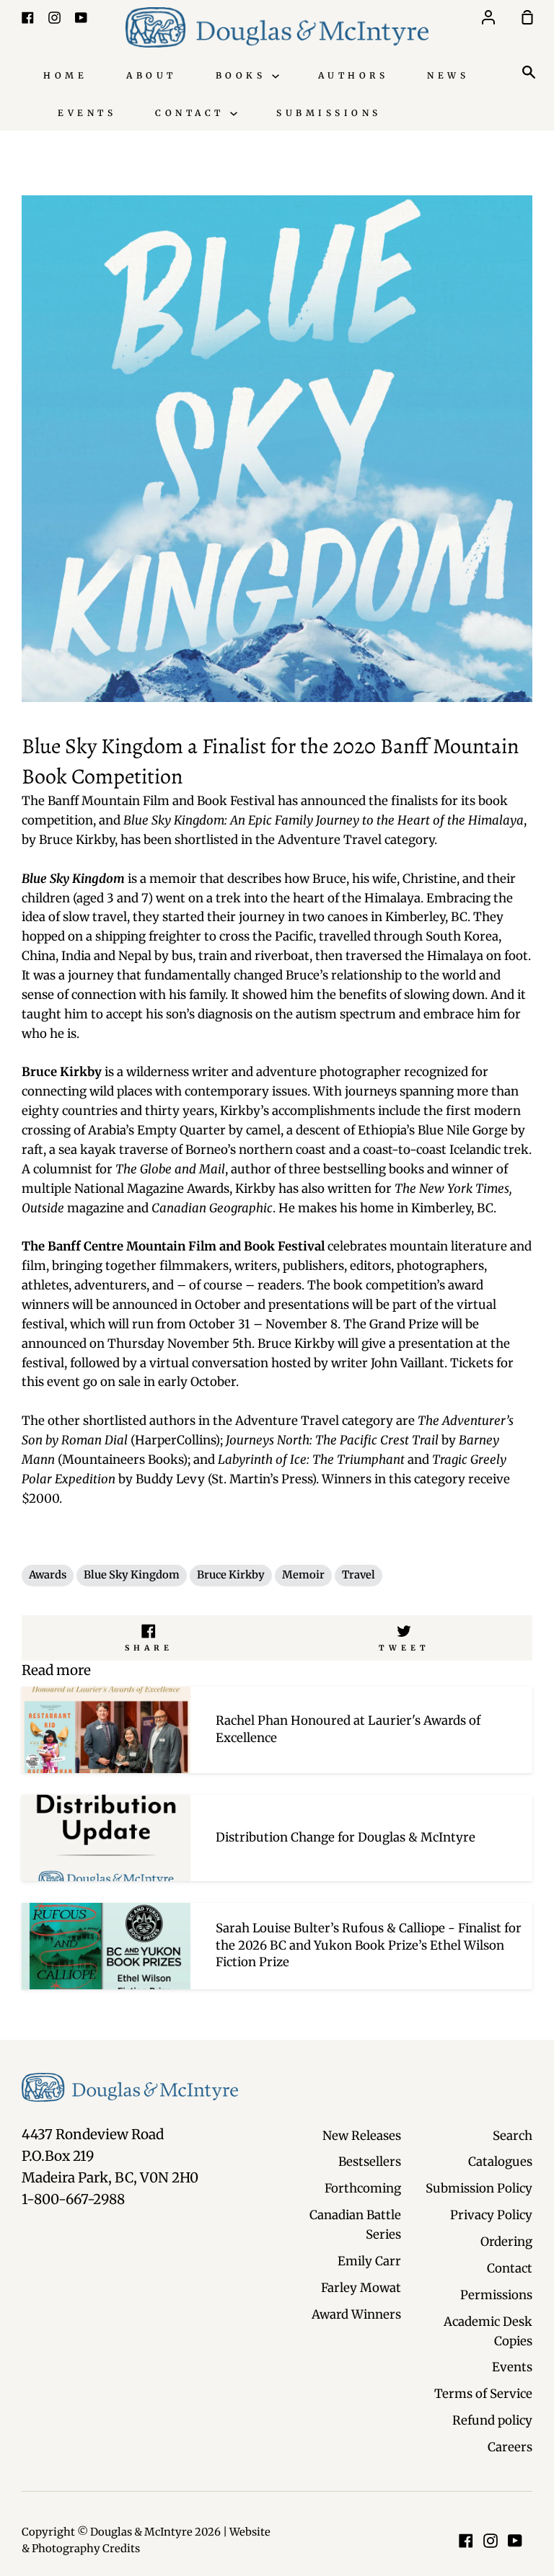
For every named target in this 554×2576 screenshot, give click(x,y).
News (448, 75)
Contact (193, 113)
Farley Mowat (361, 2288)
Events (87, 113)
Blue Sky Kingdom (132, 1575)
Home (65, 75)
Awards (48, 1575)
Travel (359, 1575)
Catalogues (500, 2162)
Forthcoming (363, 2188)
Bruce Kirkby (231, 1575)
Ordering (506, 2242)
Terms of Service (483, 2394)
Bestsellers (370, 2162)
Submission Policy (479, 2188)
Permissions (496, 2295)
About (151, 75)
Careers (510, 2447)
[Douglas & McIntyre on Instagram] (491, 2541)
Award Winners (356, 2314)
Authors (353, 75)
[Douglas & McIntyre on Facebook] (466, 2541)
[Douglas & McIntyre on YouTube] (515, 2541)
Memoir (303, 1575)
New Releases (362, 2136)
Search (513, 2136)
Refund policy (492, 2420)
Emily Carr (369, 2261)
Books (244, 75)
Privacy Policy (491, 2215)
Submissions (329, 113)
